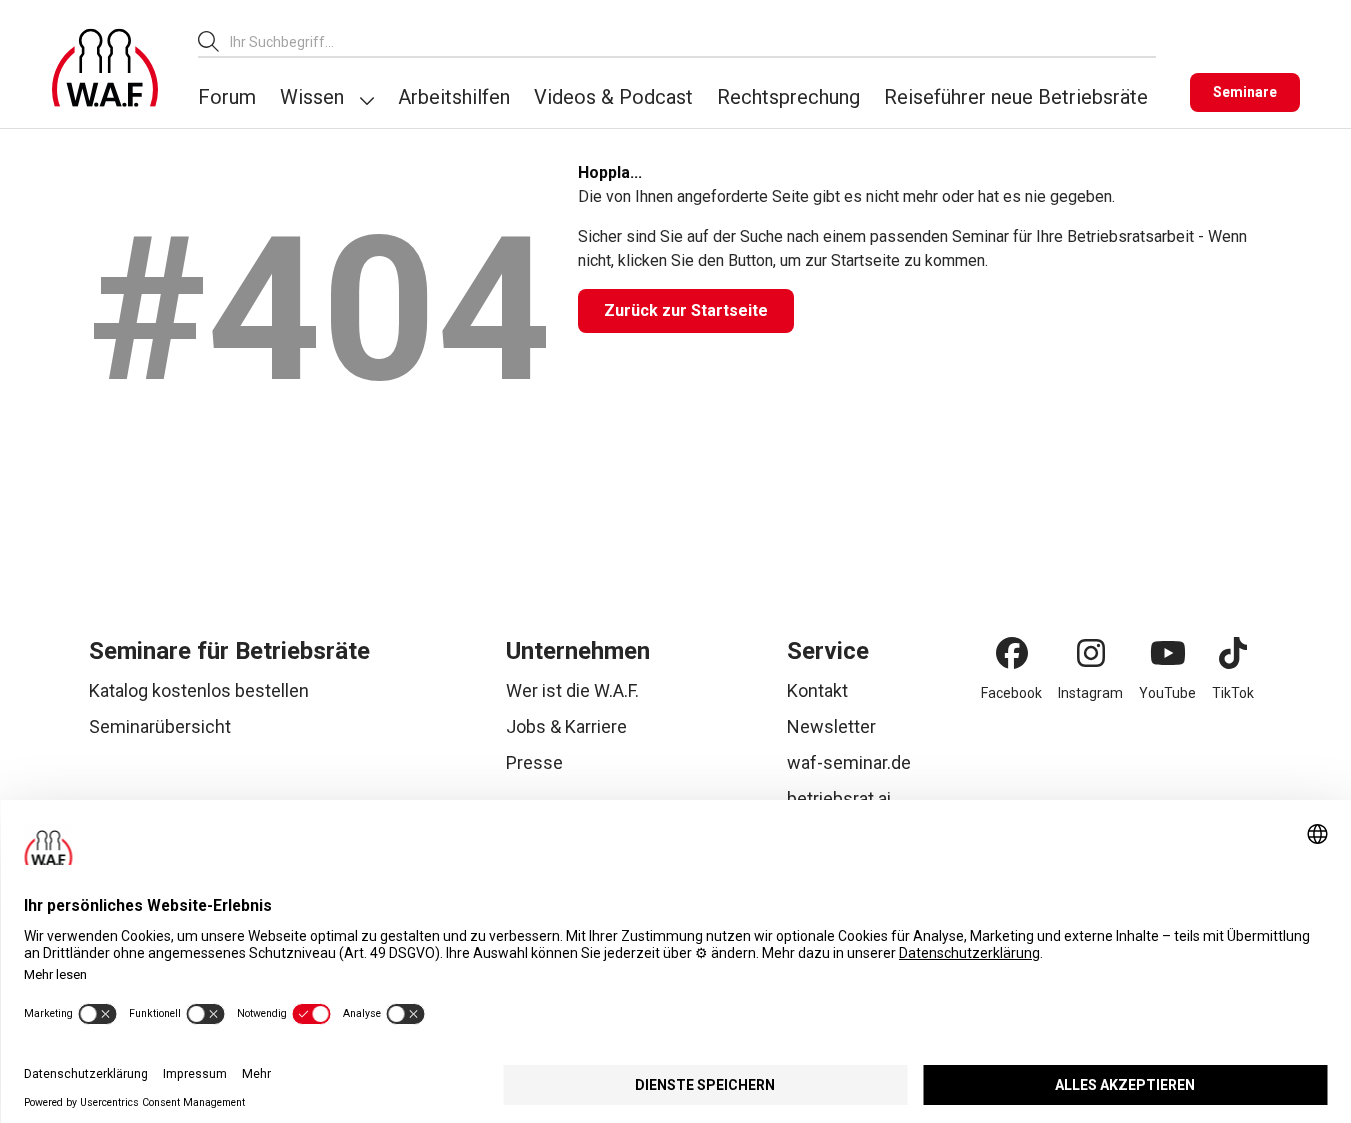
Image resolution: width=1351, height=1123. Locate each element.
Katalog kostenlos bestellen (199, 690)
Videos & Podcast (613, 97)
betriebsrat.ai (839, 798)
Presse (534, 762)
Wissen (312, 97)
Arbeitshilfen (454, 97)
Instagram (1090, 693)
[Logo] (105, 68)
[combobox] (693, 41)
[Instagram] (1091, 653)
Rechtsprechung (788, 97)
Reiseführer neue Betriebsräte (1016, 97)
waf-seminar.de (849, 762)
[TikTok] (1233, 653)
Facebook (1011, 693)
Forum (227, 97)
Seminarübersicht (160, 726)
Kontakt (817, 690)
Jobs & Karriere (566, 726)
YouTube (1167, 693)
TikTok (1233, 693)
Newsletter (831, 726)
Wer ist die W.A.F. (572, 690)
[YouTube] (1168, 653)
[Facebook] (1012, 653)
